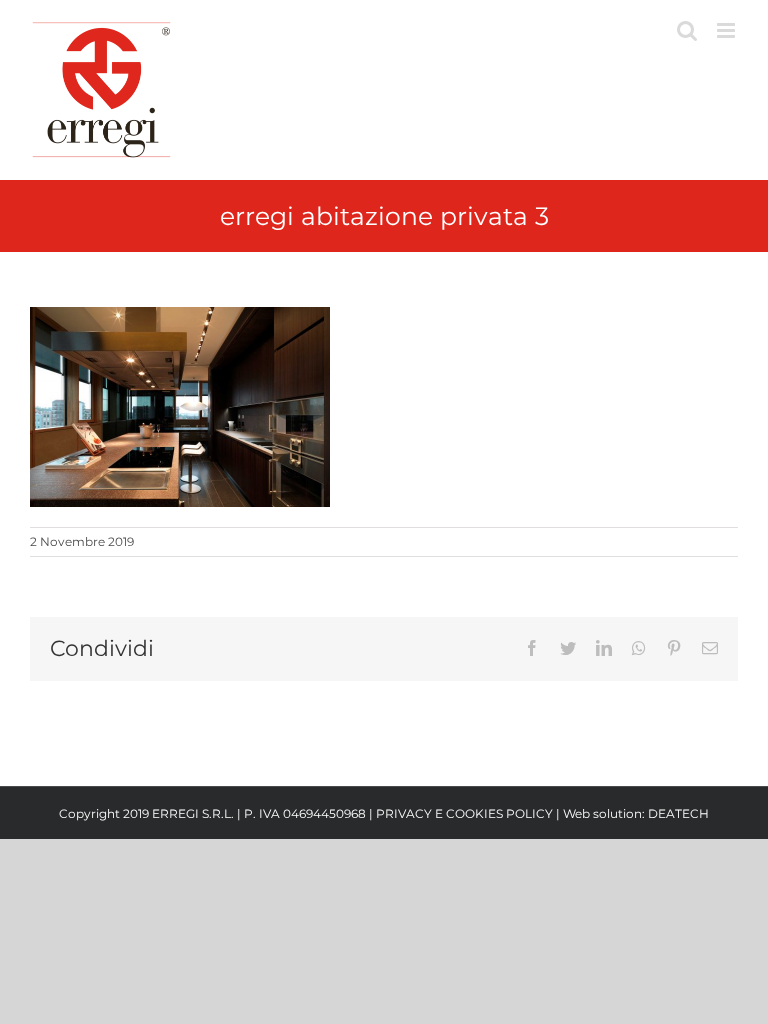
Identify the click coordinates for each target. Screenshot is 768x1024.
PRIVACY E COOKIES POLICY (464, 813)
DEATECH (678, 813)
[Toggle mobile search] (687, 30)
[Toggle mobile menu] (727, 30)
